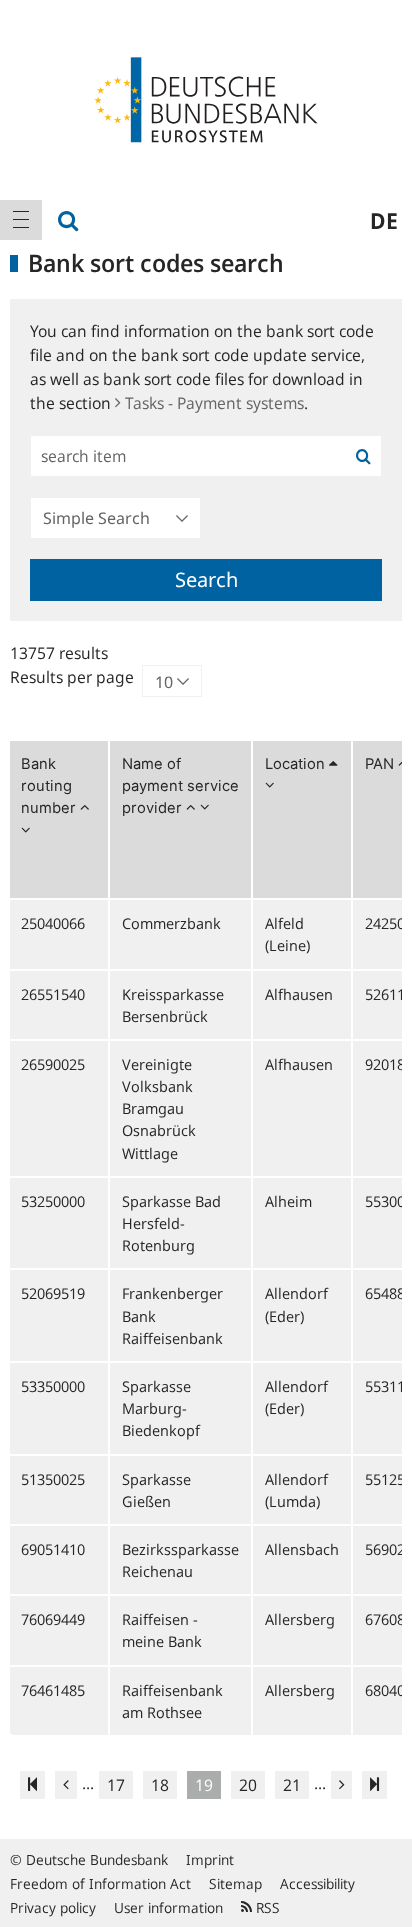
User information (168, 1907)
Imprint (210, 1859)
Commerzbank (171, 923)
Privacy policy (53, 1907)
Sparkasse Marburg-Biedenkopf (161, 1408)
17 (116, 1785)
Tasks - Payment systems (214, 403)
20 (248, 1785)
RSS (266, 1907)
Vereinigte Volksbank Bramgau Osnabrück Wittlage (159, 1108)
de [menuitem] (384, 220)
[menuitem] (21, 220)
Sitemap (235, 1883)
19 (204, 1785)
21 (292, 1785)
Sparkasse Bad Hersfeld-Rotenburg (171, 1223)
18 (160, 1785)
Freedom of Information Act (100, 1883)
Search (206, 579)
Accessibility (317, 1883)
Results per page (72, 677)
